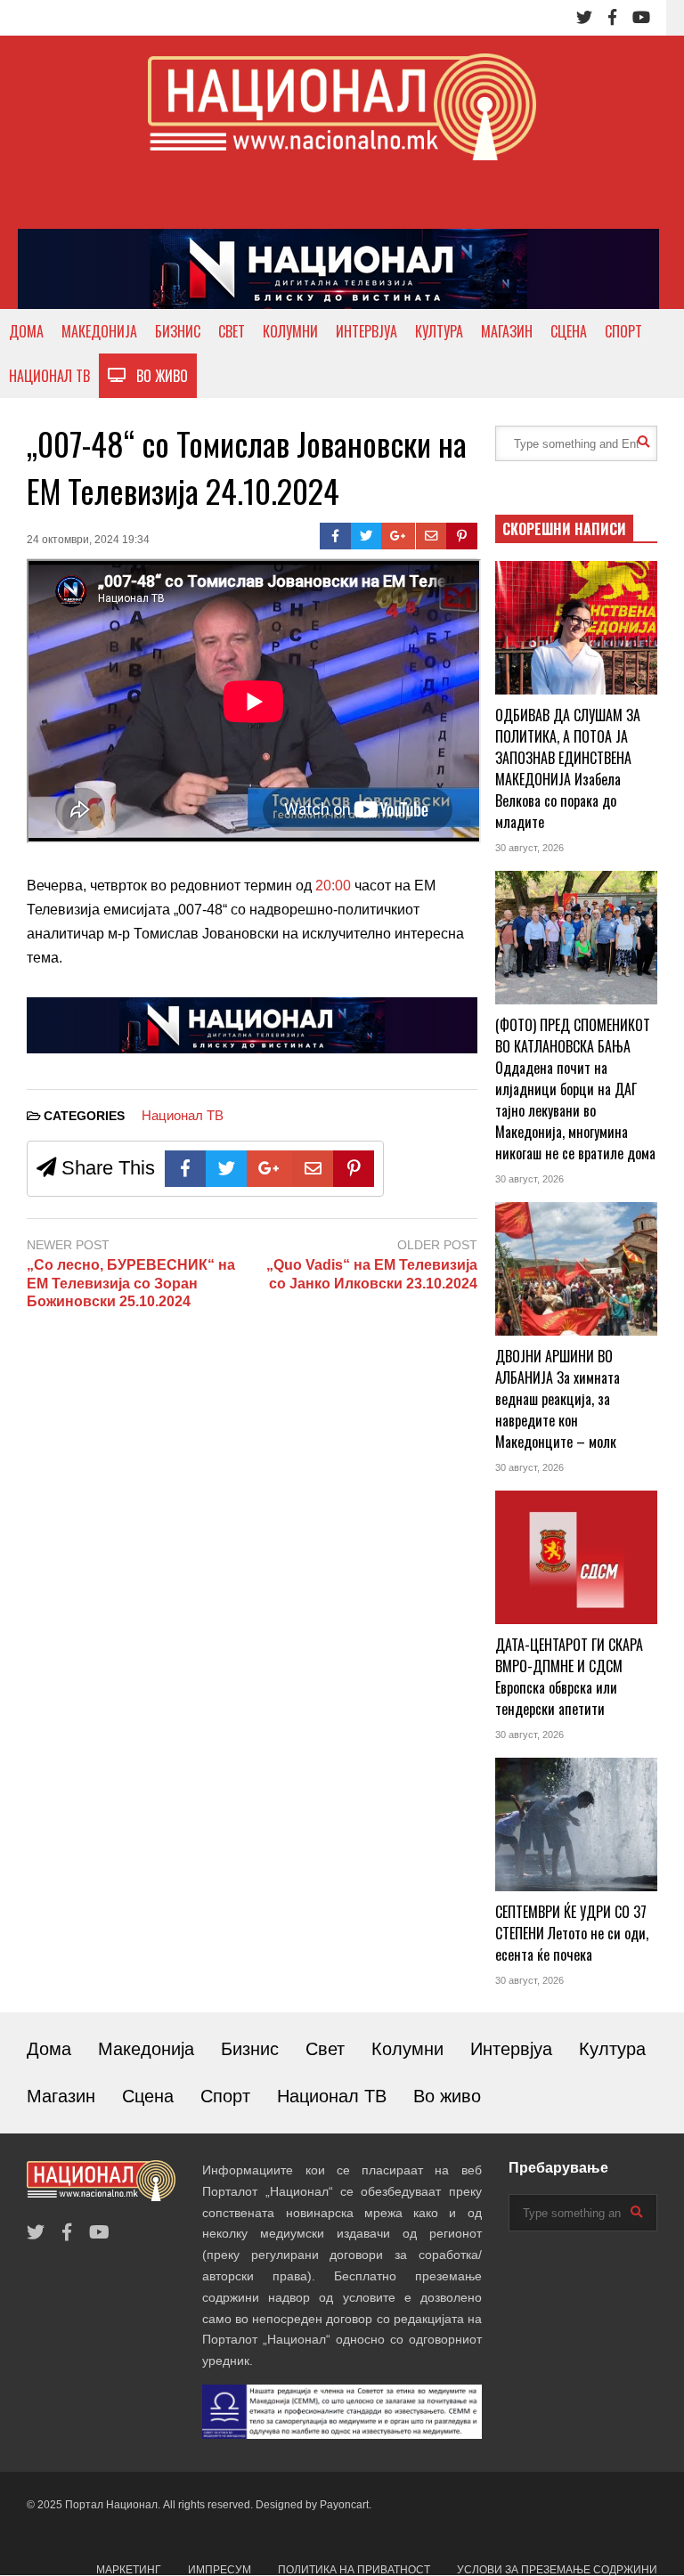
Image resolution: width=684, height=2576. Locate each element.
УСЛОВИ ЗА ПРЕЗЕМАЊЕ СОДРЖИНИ (557, 2570)
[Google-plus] (398, 536)
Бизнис (250, 2049)
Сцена (148, 2096)
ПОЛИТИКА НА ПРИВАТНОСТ (354, 2570)
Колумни (407, 2049)
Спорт (225, 2096)
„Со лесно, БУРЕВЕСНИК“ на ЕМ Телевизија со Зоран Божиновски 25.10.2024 (131, 1284)
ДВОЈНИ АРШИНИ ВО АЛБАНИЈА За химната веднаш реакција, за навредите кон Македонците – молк (558, 1399)
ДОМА (26, 331)
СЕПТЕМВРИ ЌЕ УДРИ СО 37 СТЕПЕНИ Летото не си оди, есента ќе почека (572, 1933)
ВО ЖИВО (157, 376)
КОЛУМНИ (290, 331)
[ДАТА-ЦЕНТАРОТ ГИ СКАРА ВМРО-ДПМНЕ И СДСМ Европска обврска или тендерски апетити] (576, 1557)
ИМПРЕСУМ (220, 2570)
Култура (612, 2049)
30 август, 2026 (529, 848)
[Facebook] (612, 18)
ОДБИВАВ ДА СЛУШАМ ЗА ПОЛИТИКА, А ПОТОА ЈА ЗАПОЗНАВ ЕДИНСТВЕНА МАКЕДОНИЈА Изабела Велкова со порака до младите (568, 768)
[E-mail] (432, 536)
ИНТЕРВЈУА (366, 331)
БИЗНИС (178, 331)
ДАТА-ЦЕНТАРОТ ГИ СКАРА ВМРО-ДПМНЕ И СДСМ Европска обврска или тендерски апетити (569, 1677)
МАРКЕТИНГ (129, 2570)
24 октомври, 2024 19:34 (88, 540)
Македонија (146, 2049)
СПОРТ (623, 331)
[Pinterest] (462, 536)
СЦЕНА (569, 331)
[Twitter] (584, 18)
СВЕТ (232, 331)
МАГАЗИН (507, 331)
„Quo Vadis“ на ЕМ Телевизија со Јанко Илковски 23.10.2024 (372, 1274)
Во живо (447, 2096)
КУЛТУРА (439, 331)
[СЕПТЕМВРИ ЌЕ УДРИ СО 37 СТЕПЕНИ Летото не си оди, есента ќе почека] (576, 1824)
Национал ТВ (183, 1115)
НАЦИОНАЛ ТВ (49, 376)
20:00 (333, 886)
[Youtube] (641, 18)
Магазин (61, 2096)
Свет (325, 2049)
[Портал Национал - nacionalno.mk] (342, 123)
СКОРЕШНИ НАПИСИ (564, 529)
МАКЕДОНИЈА (99, 331)
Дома (49, 2049)
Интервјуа (511, 2049)
